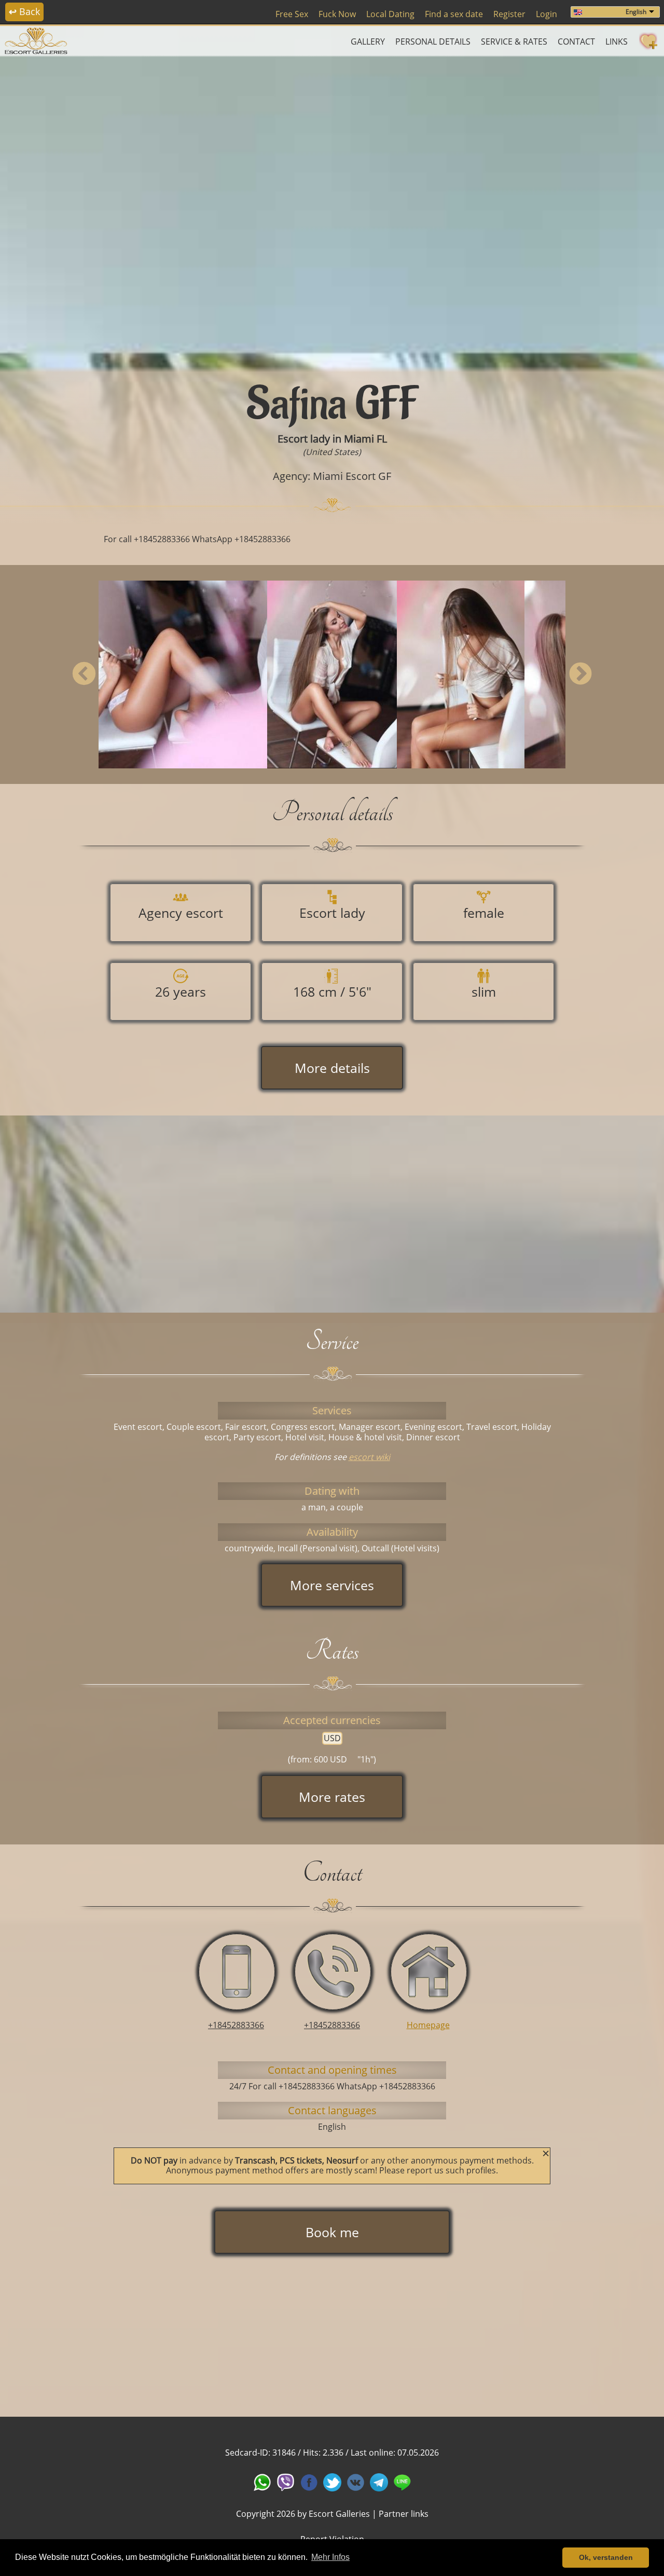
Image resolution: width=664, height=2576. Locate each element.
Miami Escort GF (352, 476)
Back (24, 11)
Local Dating (390, 14)
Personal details (433, 42)
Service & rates (514, 42)
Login (547, 14)
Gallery (368, 42)
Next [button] (580, 674)
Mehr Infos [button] (330, 2557)
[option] (332, 211)
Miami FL (365, 439)
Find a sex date (454, 14)
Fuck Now (337, 14)
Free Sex (292, 14)
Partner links (404, 2514)
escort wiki (369, 1457)
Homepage (428, 2025)
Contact (576, 42)
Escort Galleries (339, 2514)
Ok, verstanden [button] (606, 2557)
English (636, 12)
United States (332, 452)
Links (617, 42)
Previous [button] (84, 674)
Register (509, 14)
